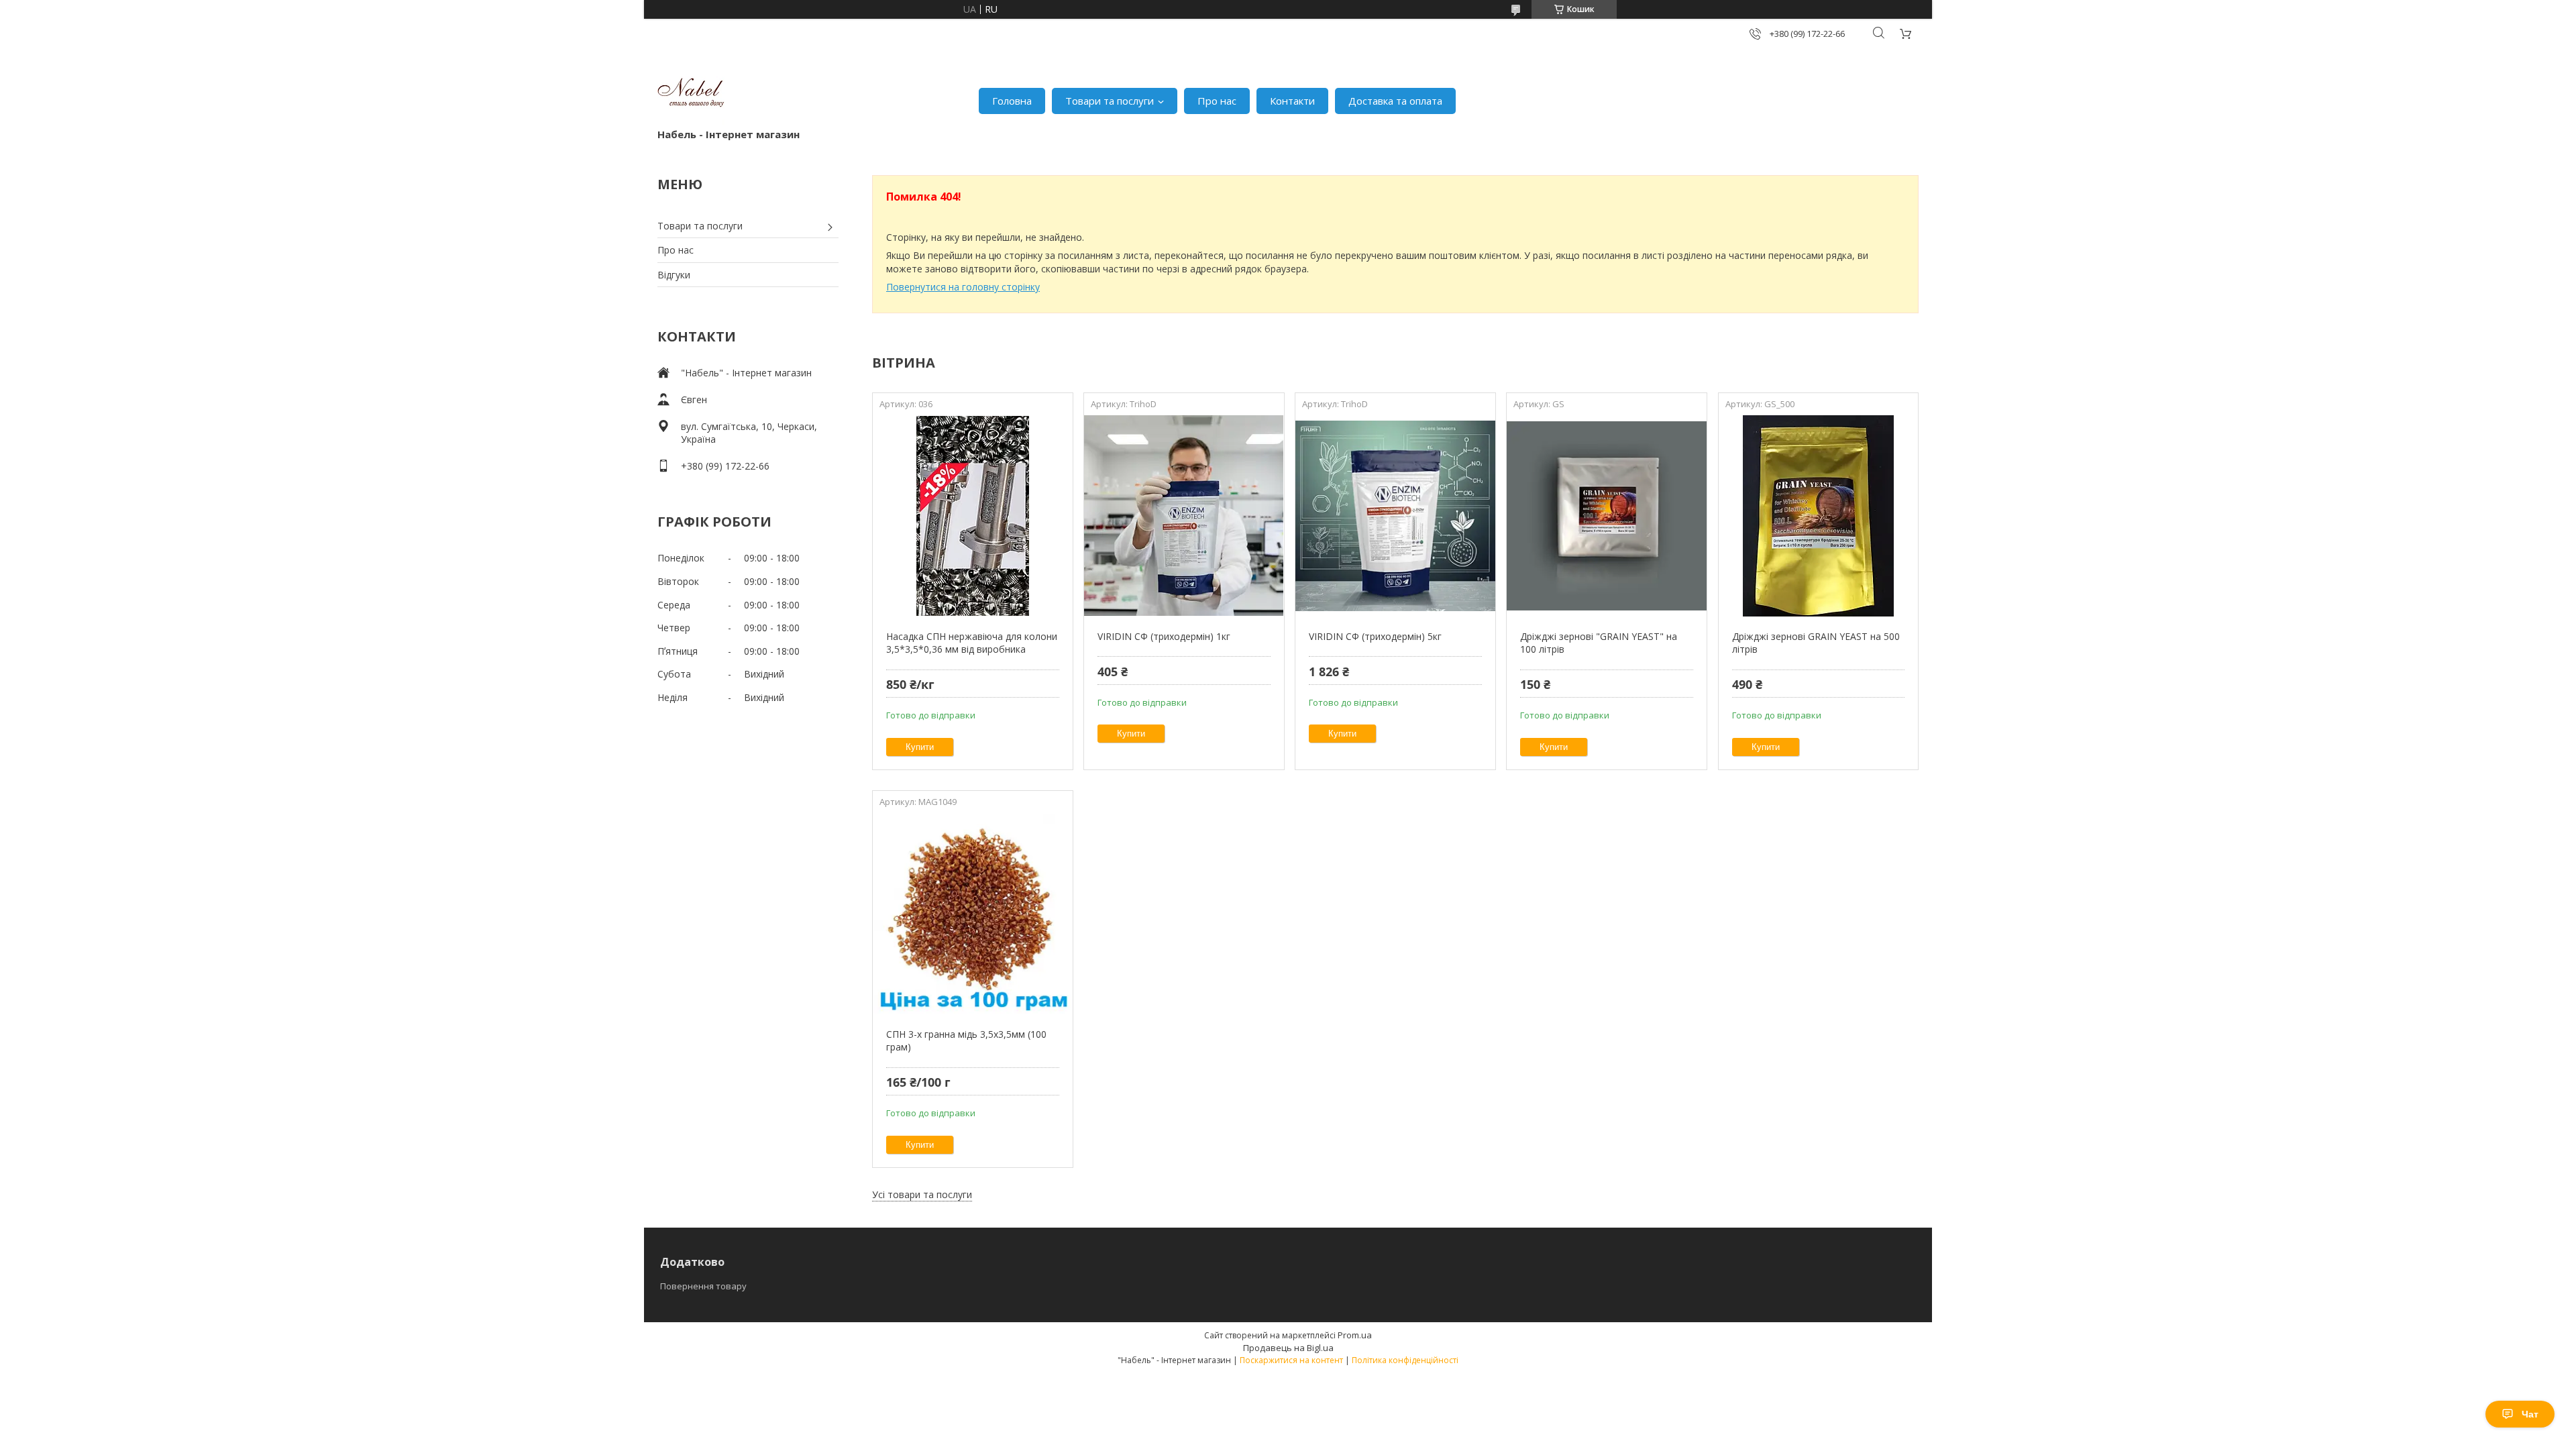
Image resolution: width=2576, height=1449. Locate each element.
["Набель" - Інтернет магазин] (691, 94)
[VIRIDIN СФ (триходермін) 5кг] (1395, 516)
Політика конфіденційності (1405, 1360)
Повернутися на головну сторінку (963, 287)
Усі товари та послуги (922, 1194)
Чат (2530, 1414)
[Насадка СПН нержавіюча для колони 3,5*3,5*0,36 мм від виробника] (972, 516)
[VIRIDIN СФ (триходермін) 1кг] (1184, 516)
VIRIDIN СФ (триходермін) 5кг (1375, 636)
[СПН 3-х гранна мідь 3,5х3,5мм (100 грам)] (972, 914)
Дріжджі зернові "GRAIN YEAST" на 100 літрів (1599, 643)
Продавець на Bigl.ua (1288, 1348)
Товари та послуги (1110, 101)
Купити (920, 747)
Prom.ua (1355, 1335)
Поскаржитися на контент (1291, 1360)
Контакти (1292, 101)
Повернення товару (703, 1286)
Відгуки (674, 275)
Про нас (1217, 101)
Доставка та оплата (1395, 101)
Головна (1012, 101)
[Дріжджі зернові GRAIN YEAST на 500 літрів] (1818, 516)
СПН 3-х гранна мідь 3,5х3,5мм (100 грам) (966, 1041)
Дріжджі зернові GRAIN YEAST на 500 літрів (1816, 643)
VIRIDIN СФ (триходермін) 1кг (1164, 636)
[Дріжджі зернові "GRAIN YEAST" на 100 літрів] (1606, 516)
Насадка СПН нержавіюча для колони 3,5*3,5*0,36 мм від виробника (972, 643)
